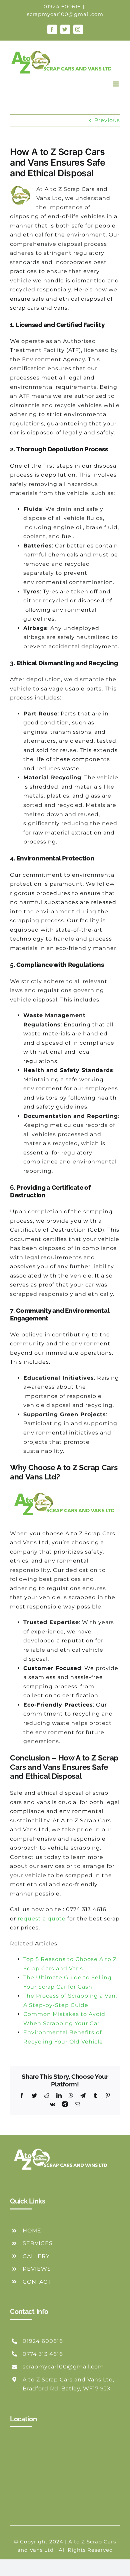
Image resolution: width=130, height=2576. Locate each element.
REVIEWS (37, 2269)
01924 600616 (62, 6)
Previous (107, 120)
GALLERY (36, 2256)
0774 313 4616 (43, 2354)
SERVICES (38, 2243)
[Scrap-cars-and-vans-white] (62, 2146)
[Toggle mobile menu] (116, 84)
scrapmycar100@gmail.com (65, 14)
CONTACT (37, 2282)
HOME (32, 2231)
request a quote (42, 1919)
